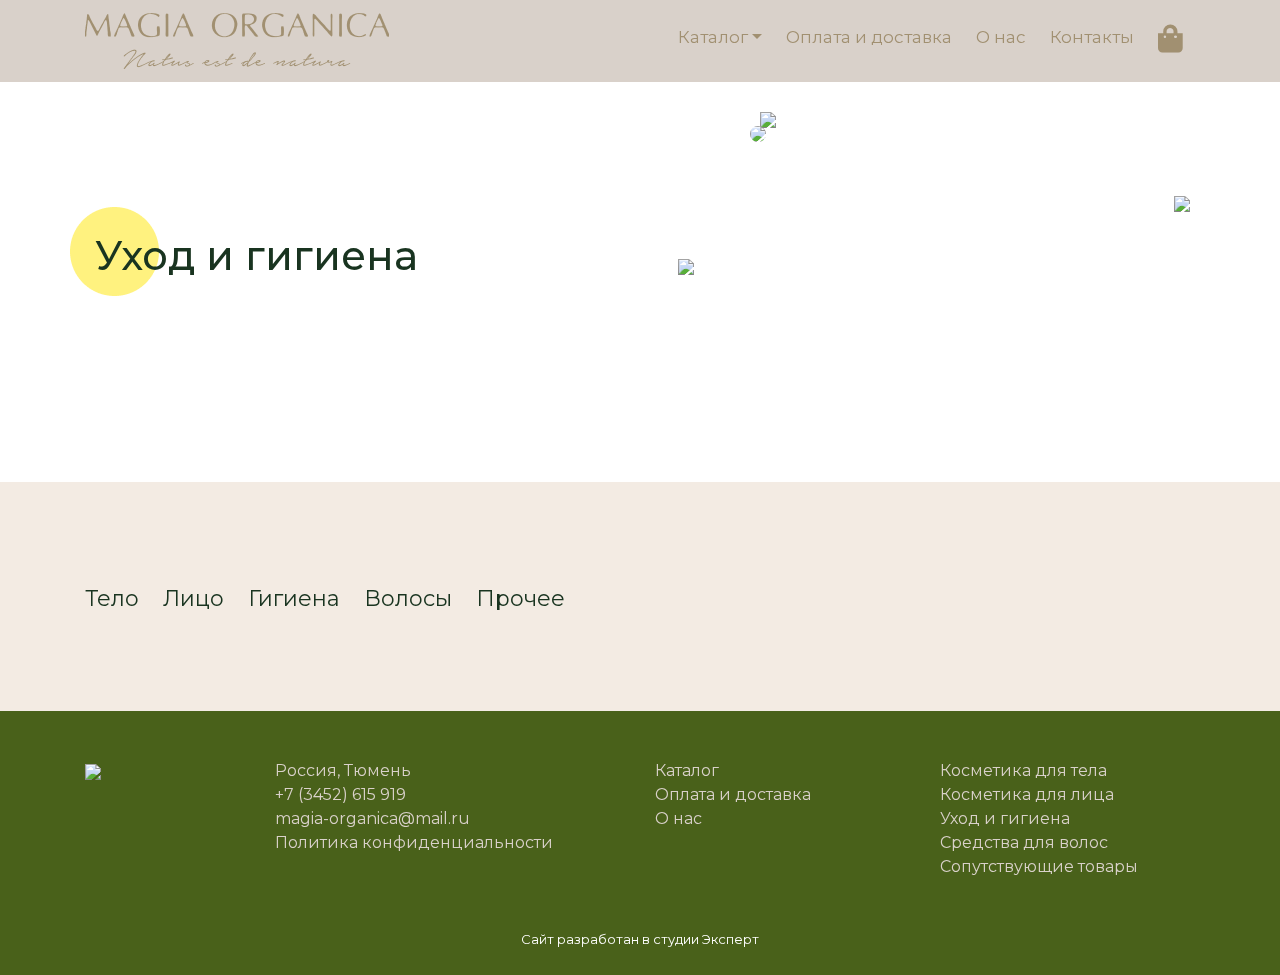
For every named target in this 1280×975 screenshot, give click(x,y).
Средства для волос (1024, 842)
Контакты (1092, 37)
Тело (112, 598)
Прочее (520, 598)
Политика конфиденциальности (414, 842)
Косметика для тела (1023, 770)
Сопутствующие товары (1039, 866)
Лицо (193, 598)
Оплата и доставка (869, 37)
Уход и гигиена (1005, 818)
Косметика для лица (1027, 794)
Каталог (713, 37)
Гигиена (294, 598)
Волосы (408, 598)
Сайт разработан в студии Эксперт (640, 939)
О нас (1001, 37)
